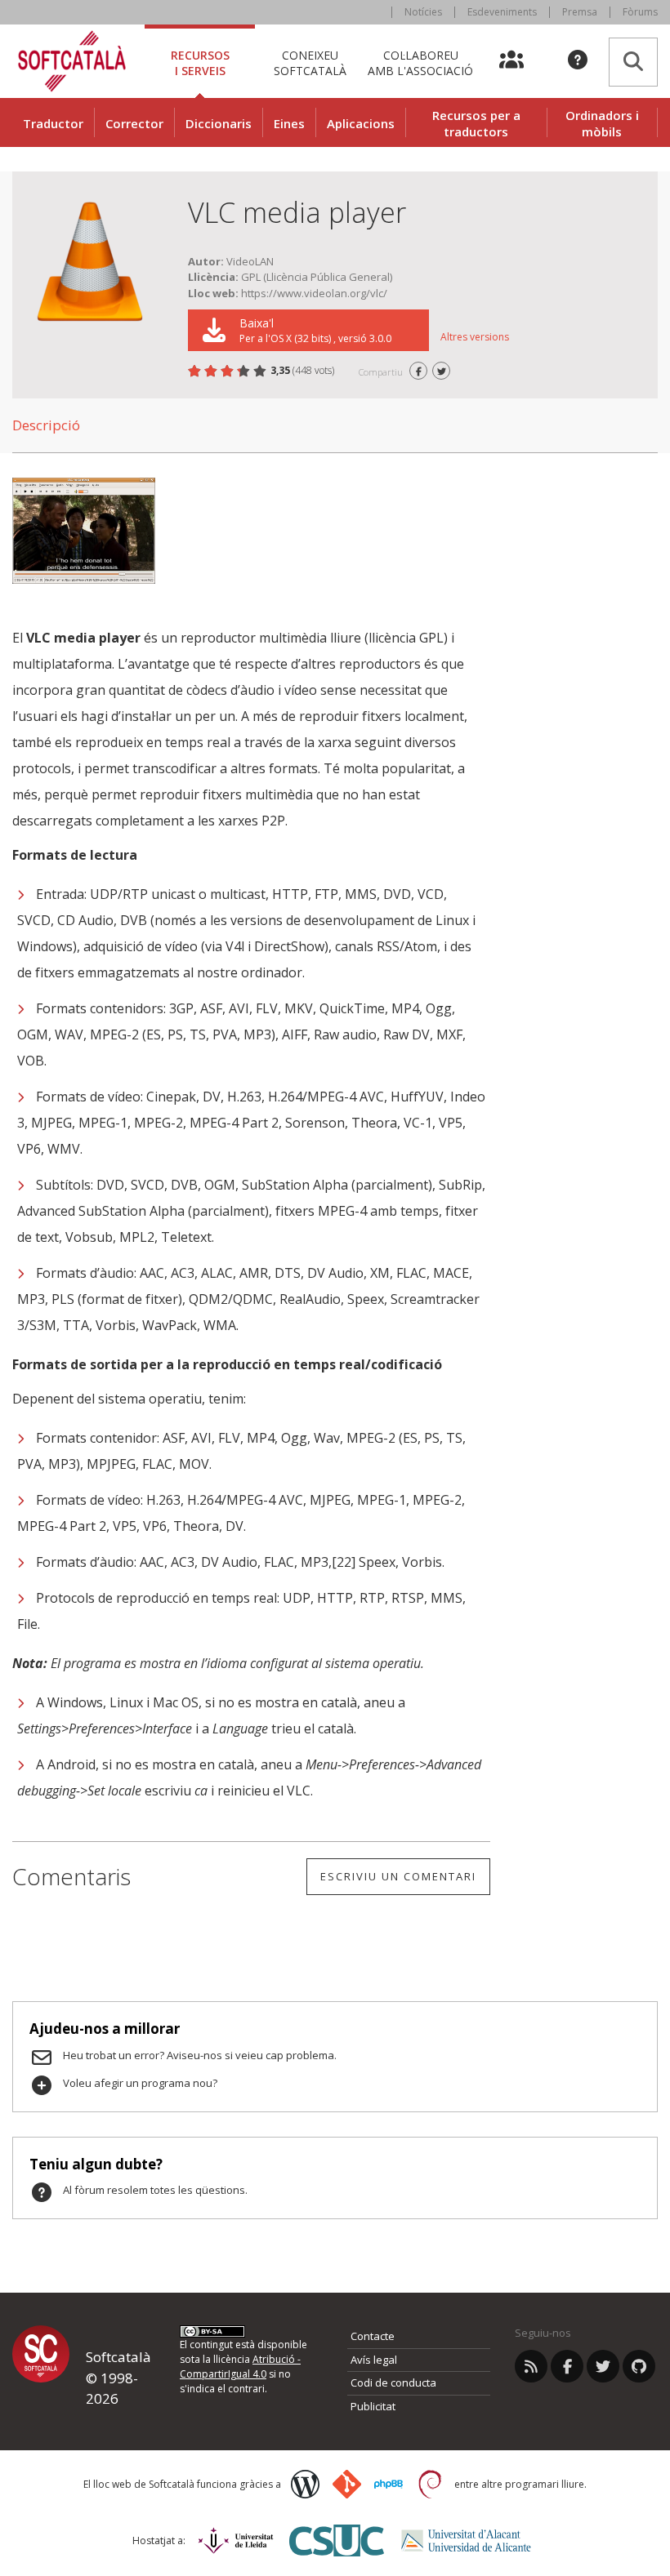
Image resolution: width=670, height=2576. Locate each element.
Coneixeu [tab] (310, 62)
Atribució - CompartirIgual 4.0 (240, 2367)
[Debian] (430, 2484)
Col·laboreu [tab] (420, 62)
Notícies (423, 12)
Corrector (134, 123)
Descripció (46, 425)
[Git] (347, 2484)
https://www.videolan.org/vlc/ (314, 293)
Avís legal (374, 2360)
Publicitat (373, 2406)
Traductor (53, 123)
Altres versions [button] (475, 337)
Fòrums (640, 12)
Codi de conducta (393, 2382)
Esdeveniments (502, 12)
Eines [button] (289, 123)
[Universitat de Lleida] (236, 2540)
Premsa (580, 12)
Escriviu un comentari (398, 1876)
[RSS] (531, 2366)
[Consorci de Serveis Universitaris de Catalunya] (337, 2540)
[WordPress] (305, 2484)
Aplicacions (361, 123)
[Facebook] (567, 2366)
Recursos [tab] (200, 62)
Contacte (373, 2336)
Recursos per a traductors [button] (476, 123)
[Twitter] (603, 2366)
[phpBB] (389, 2485)
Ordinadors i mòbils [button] (602, 123)
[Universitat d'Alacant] (466, 2540)
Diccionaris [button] (219, 123)
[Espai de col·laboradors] (521, 61)
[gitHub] (639, 2366)
